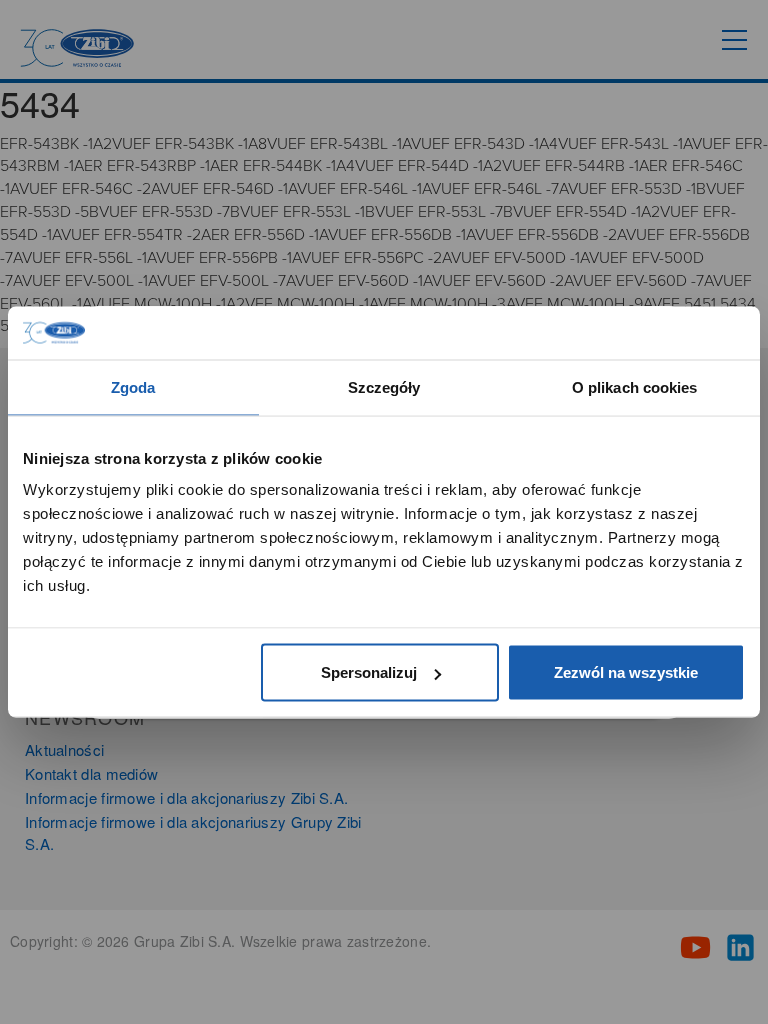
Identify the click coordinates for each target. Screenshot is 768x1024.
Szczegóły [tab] (384, 386)
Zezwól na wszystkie (626, 672)
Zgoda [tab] (133, 386)
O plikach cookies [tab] (635, 386)
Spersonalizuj (369, 672)
